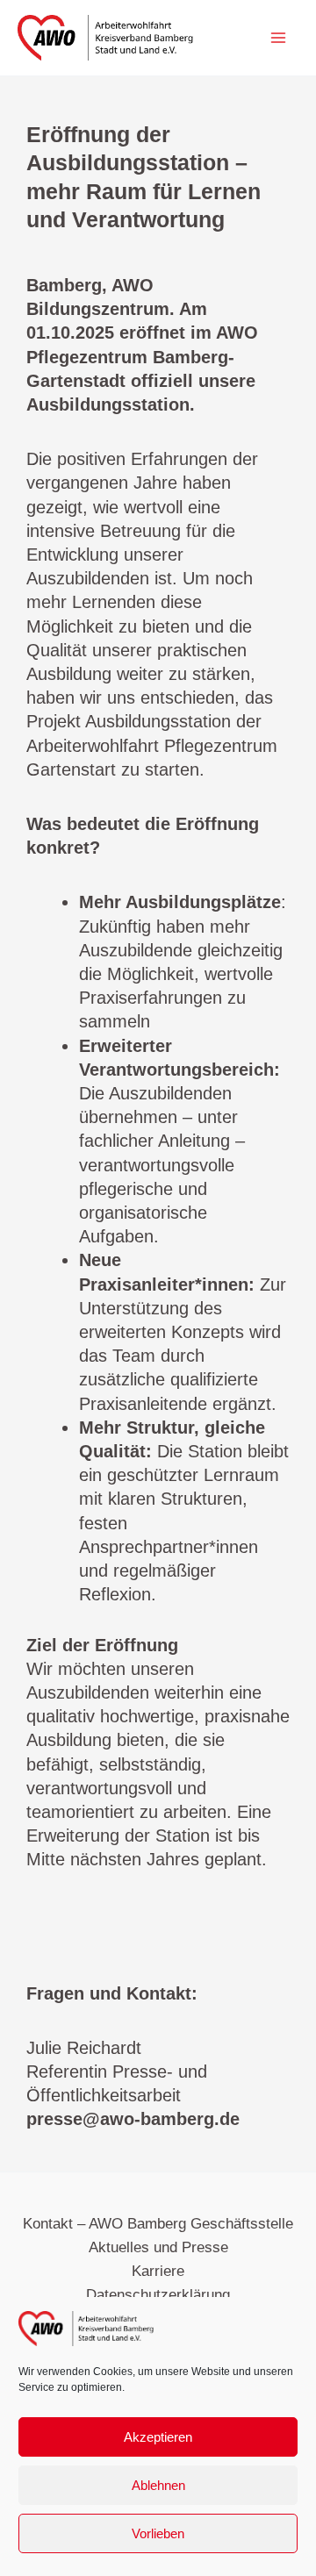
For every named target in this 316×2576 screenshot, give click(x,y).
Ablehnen (158, 2485)
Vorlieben (158, 2533)
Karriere (158, 2271)
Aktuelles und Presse (158, 2247)
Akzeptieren (158, 2437)
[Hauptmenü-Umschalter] (279, 38)
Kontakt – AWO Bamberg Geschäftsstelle (158, 2224)
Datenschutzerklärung (158, 2295)
